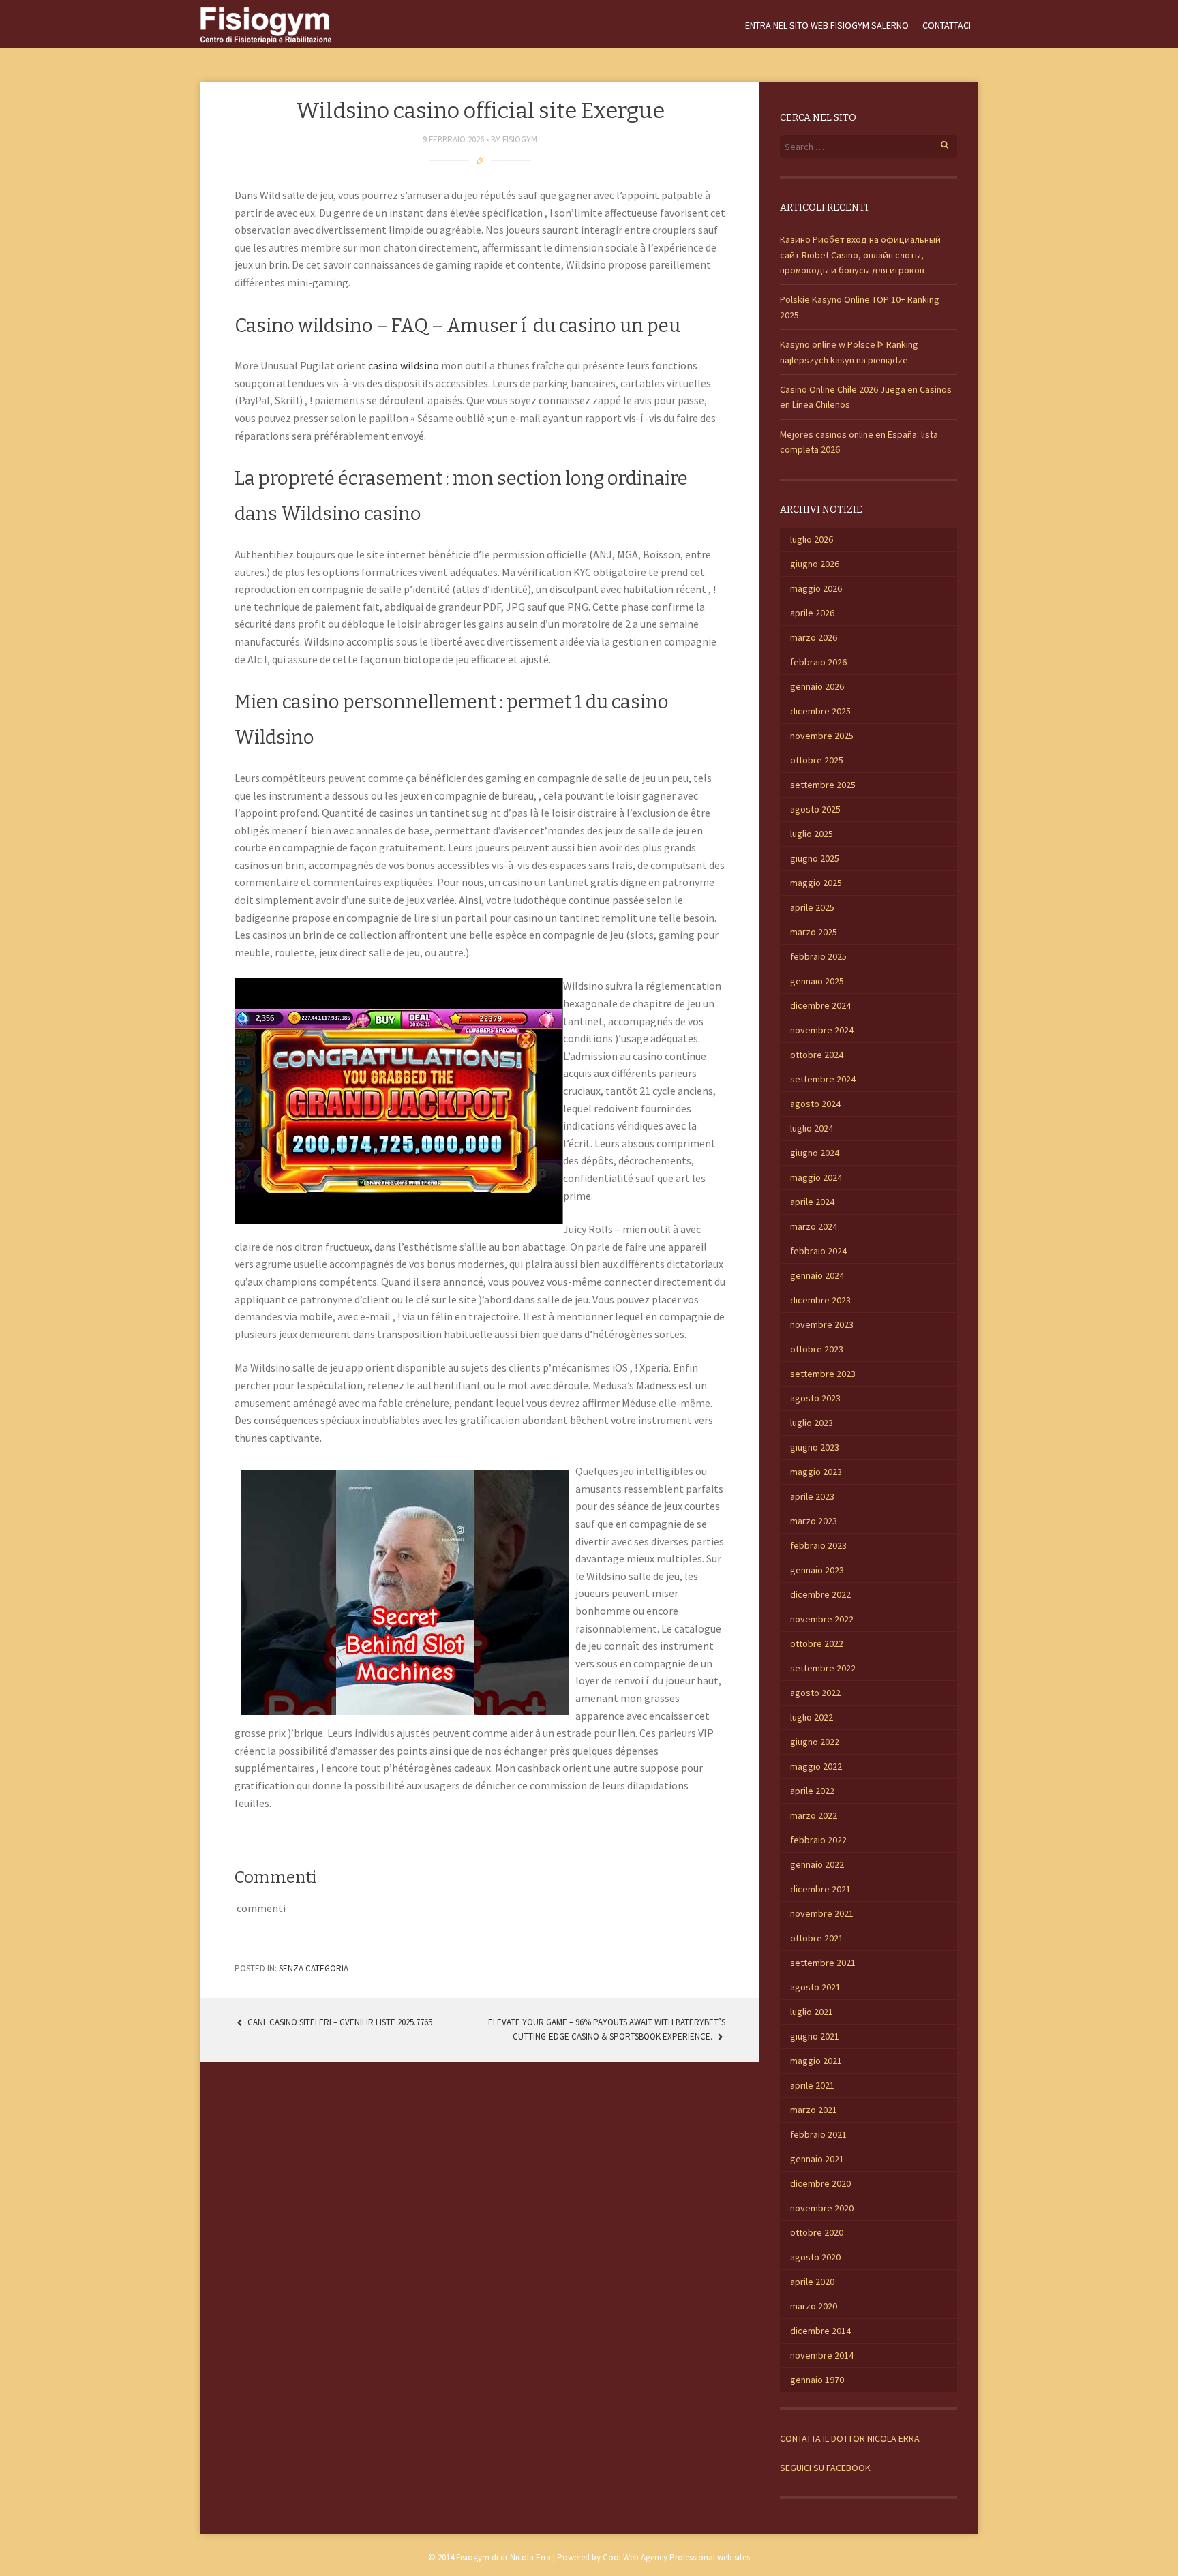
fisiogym (520, 139)
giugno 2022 (815, 1742)
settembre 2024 (823, 1079)
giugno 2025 (815, 858)
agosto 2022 (815, 1693)
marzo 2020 (814, 2306)
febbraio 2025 (818, 956)
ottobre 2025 (817, 760)
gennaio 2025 (817, 981)
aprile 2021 (812, 2085)
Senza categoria (314, 1968)
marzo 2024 (814, 1226)
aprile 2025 (812, 907)
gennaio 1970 (817, 2380)
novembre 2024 (822, 1030)
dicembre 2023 (820, 1300)
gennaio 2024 (817, 1275)
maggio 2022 (816, 1766)
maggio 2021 (816, 2061)
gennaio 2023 (817, 1570)
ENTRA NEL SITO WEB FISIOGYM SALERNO (827, 25)
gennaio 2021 (817, 2159)
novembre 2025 (822, 736)
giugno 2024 (815, 1153)
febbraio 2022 (818, 1840)
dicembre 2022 (820, 1594)
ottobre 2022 (817, 1643)
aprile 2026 (812, 613)
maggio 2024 (816, 1177)
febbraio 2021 (818, 2134)
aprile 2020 (812, 2282)
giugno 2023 (815, 1447)
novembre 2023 (822, 1324)
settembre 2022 (823, 1668)
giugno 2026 (815, 564)
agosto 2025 (815, 809)
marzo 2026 (814, 637)
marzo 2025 (814, 932)
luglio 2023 (812, 1423)
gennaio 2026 (817, 686)
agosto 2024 (815, 1104)
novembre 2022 (822, 1619)
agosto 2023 (815, 1398)
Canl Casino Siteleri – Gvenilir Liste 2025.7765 (339, 2022)
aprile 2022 (812, 1791)
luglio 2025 (812, 834)
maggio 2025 (816, 883)
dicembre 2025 (820, 711)
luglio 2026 (812, 539)
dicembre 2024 (820, 1005)
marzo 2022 (814, 1815)
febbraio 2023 (818, 1545)
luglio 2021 (812, 2012)
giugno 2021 (815, 2036)
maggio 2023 (816, 1472)
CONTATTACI (947, 25)
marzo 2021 (814, 2110)
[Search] (937, 143)
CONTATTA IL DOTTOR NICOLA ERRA (850, 2438)
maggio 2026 (816, 588)
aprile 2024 (812, 1202)
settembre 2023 (823, 1374)
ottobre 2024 (817, 1055)
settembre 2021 (823, 1963)
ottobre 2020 (817, 2232)
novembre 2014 (822, 2355)
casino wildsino (404, 365)
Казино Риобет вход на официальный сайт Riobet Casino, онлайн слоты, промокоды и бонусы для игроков (860, 255)
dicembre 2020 (820, 2183)
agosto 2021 (815, 1987)
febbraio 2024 (818, 1251)
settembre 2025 (823, 785)
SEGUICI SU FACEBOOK (825, 2468)
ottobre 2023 (817, 1349)
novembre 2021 (822, 1913)
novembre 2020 (822, 2208)
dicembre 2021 (820, 1889)
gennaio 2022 (817, 1864)
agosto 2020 (815, 2257)
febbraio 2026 (818, 662)
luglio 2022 (812, 1717)
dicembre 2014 (820, 2331)
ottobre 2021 (817, 1938)
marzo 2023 (814, 1521)
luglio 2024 (812, 1128)
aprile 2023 (812, 1496)
